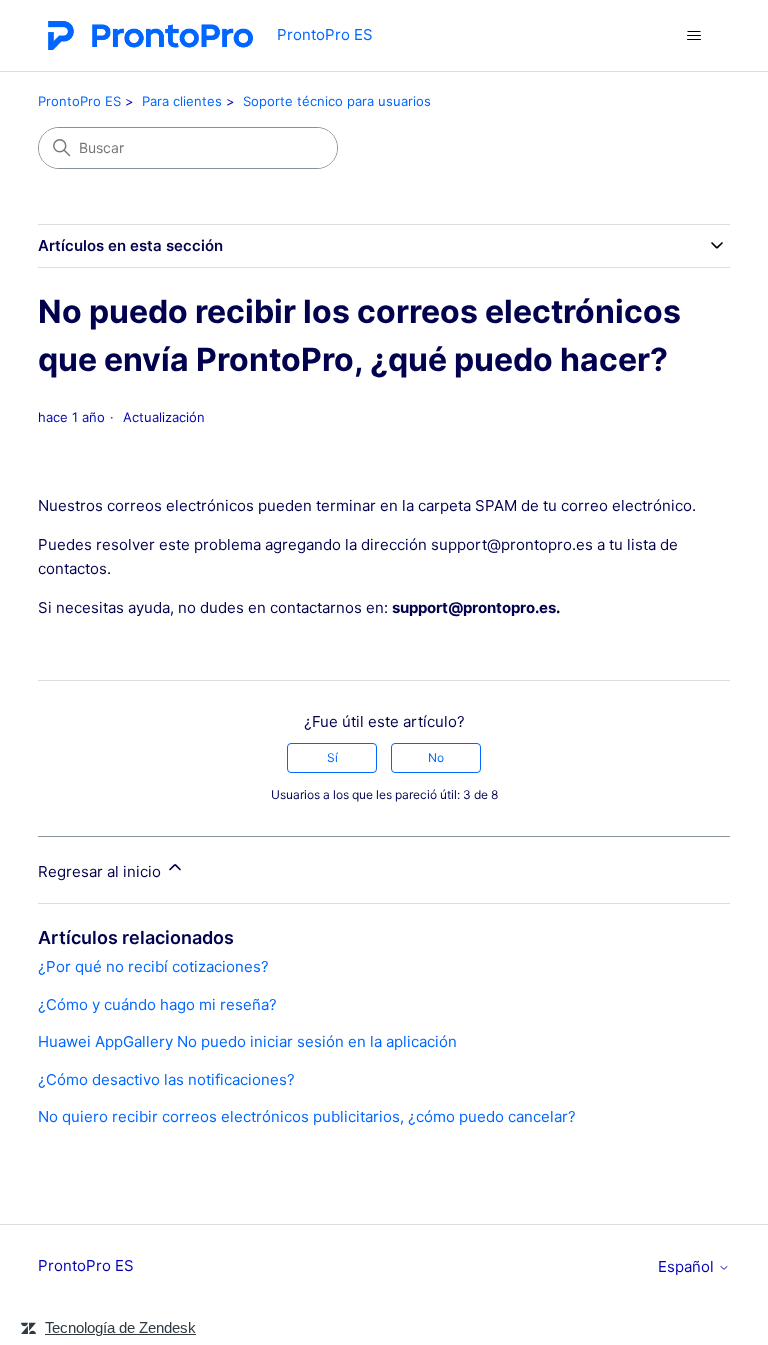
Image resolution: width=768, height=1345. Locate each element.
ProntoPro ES (79, 101)
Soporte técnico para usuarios (337, 101)
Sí (332, 757)
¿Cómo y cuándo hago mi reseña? (157, 1004)
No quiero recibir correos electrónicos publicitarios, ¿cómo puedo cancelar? (307, 1116)
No (436, 757)
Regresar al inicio (101, 871)
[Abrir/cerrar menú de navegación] (694, 36)
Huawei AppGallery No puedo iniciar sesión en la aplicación (247, 1041)
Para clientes (182, 101)
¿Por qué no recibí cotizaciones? (153, 966)
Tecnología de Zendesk (120, 1327)
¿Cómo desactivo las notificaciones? (166, 1079)
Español (688, 1266)
